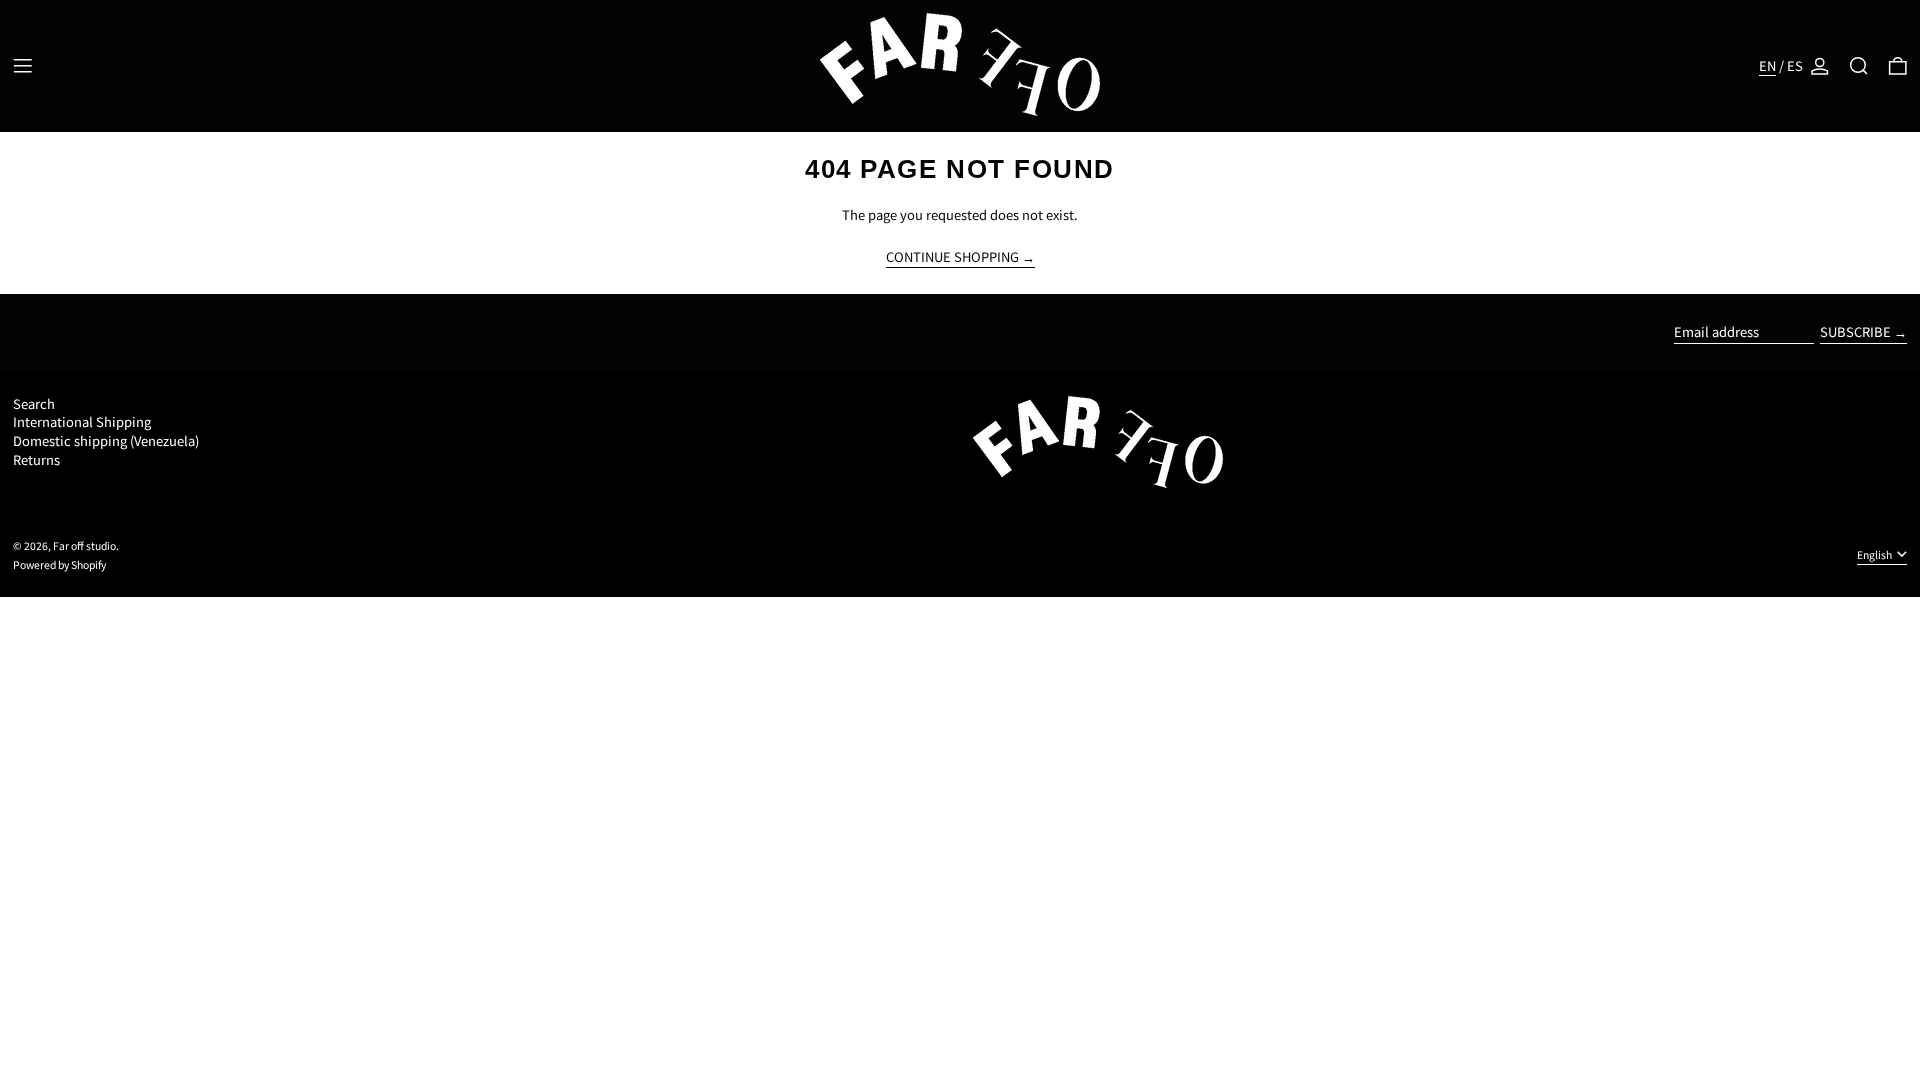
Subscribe (1855, 331)
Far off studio (84, 545)
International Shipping (82, 421)
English (1875, 554)
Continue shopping (952, 257)
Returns (36, 459)
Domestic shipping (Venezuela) (106, 440)
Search (34, 403)
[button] (1859, 66)
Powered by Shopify (59, 564)
